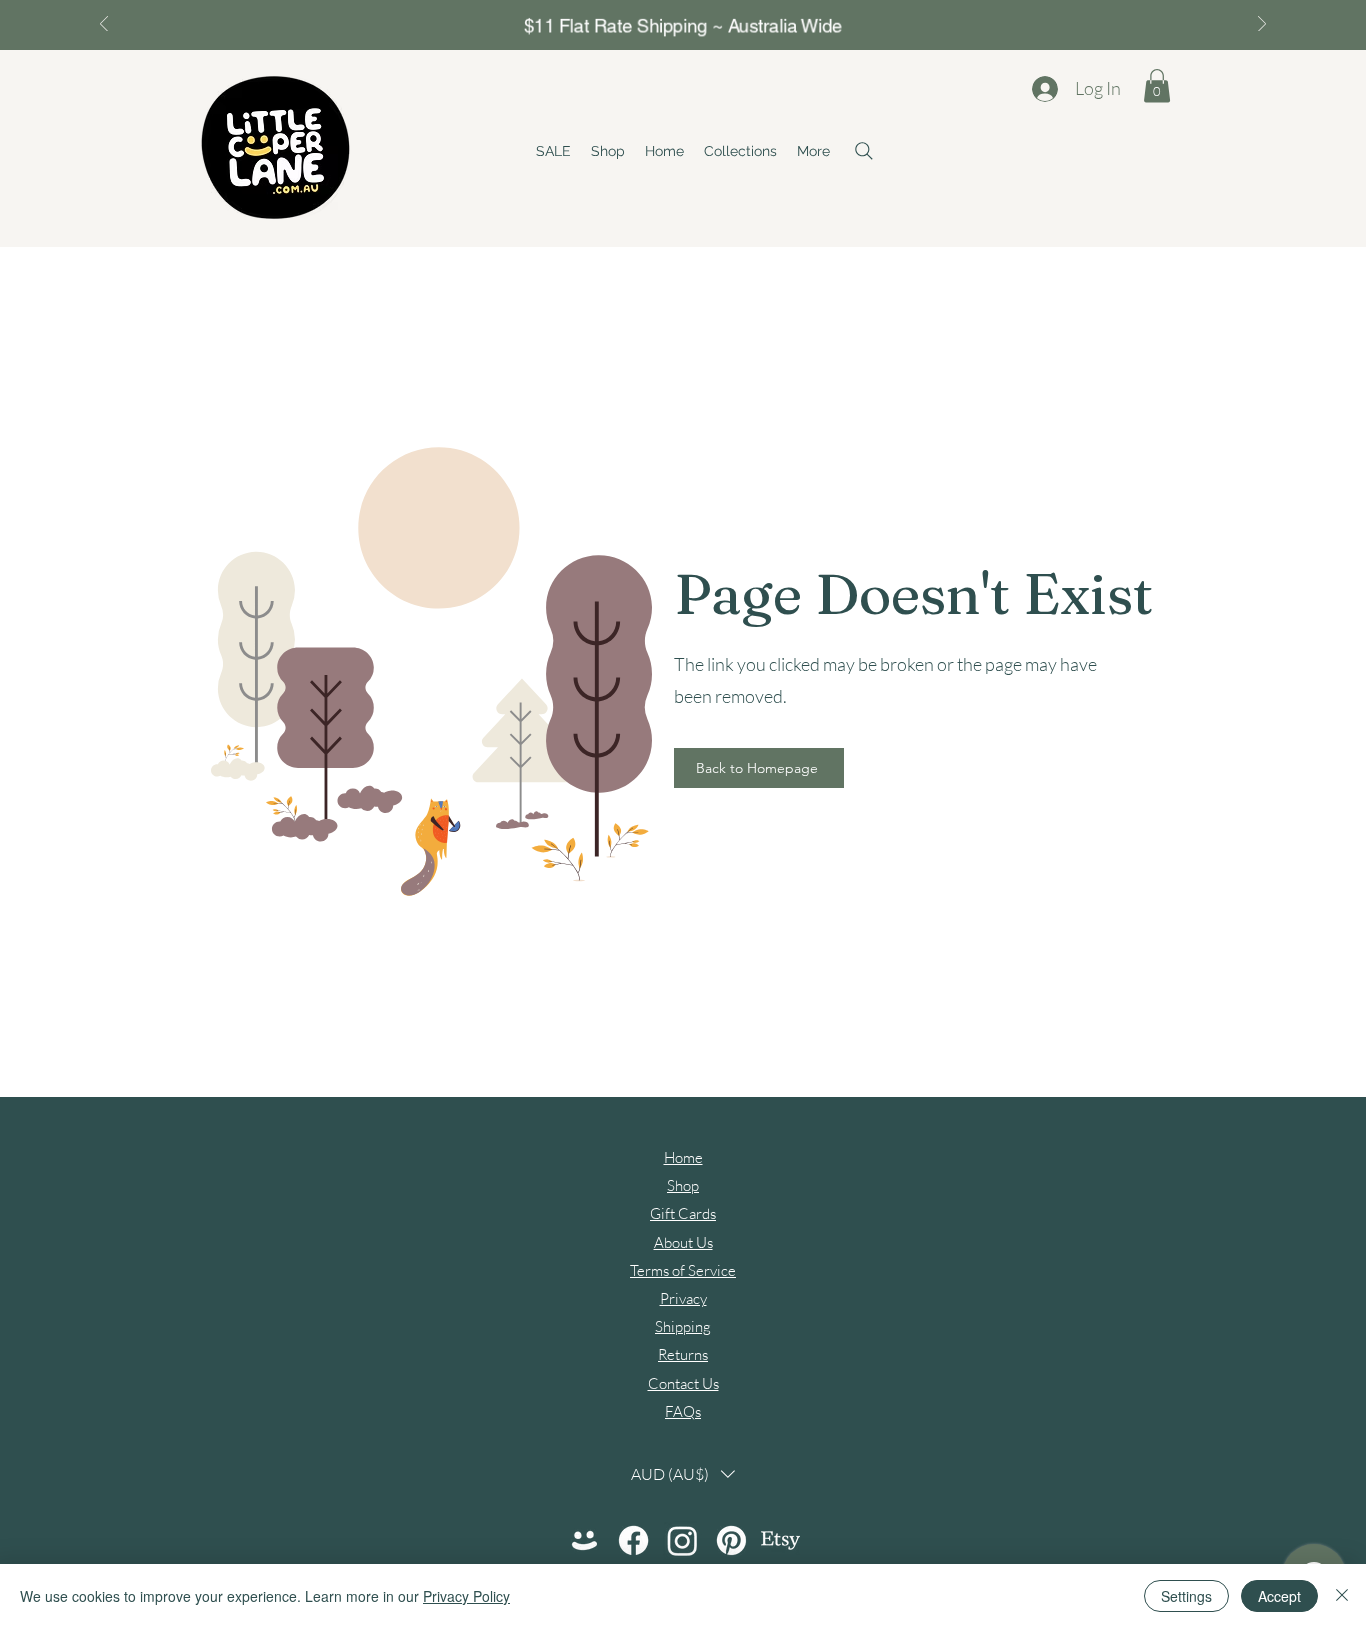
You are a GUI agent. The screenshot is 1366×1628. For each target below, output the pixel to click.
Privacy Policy (466, 1596)
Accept (1279, 1596)
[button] (740, 151)
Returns (683, 1354)
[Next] (1262, 25)
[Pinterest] (731, 1540)
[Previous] (104, 25)
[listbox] (683, 1473)
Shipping (683, 1326)
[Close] (1342, 1596)
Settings (1186, 1596)
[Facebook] (633, 1540)
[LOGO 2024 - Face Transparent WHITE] (584, 1540)
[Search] (864, 151)
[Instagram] (682, 1540)
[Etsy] (780, 1540)
